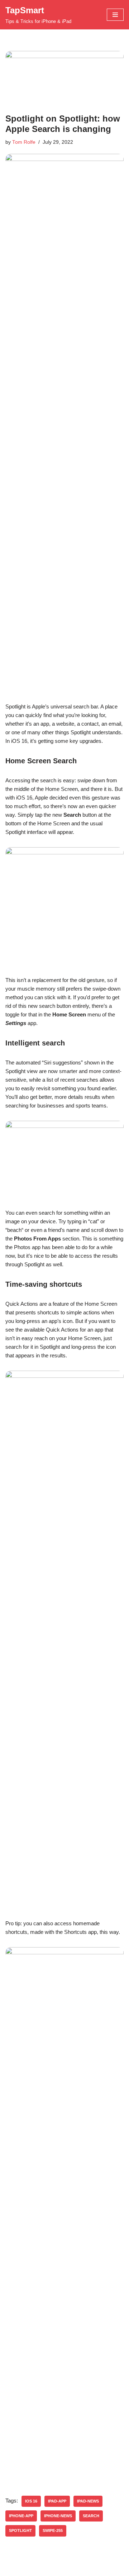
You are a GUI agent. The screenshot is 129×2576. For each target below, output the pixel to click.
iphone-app (21, 2516)
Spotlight (20, 2530)
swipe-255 (53, 2530)
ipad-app (57, 2501)
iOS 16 (31, 2501)
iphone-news (58, 2516)
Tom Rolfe (24, 142)
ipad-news (88, 2501)
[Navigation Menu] (115, 15)
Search (91, 2516)
